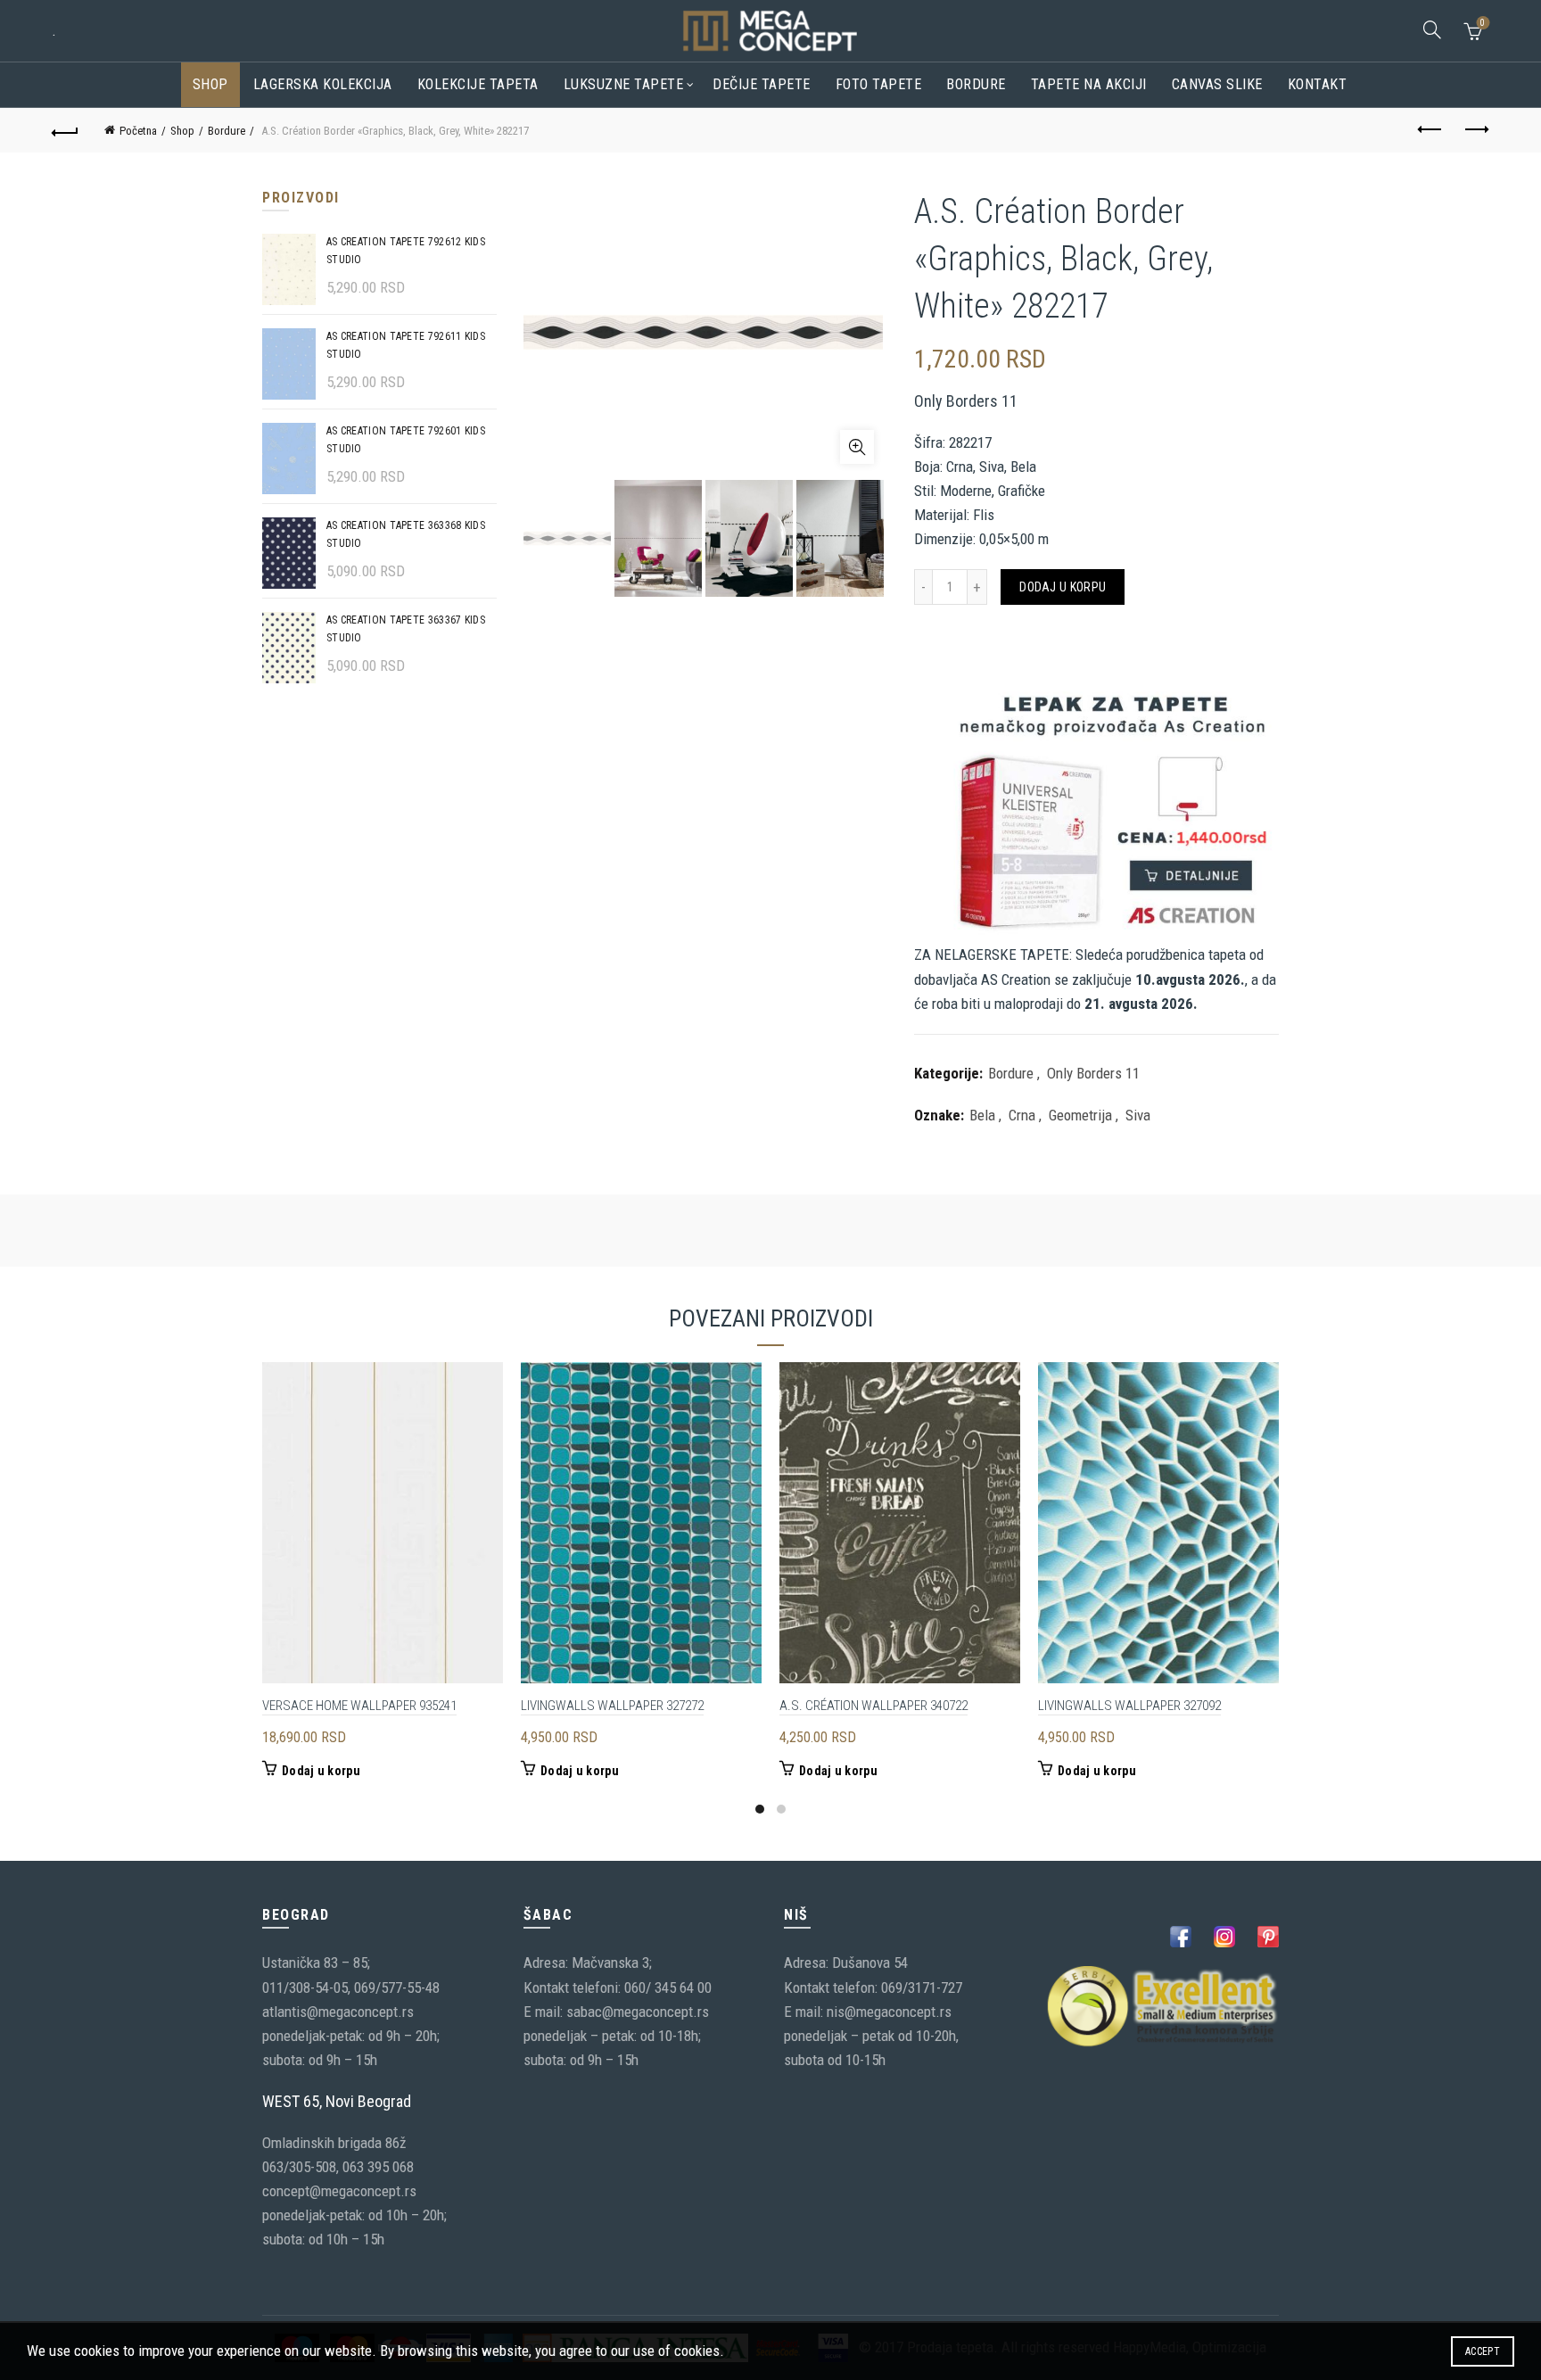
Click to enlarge (857, 447)
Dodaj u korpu (1063, 587)
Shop (210, 84)
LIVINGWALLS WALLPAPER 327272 (612, 1706)
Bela (982, 1115)
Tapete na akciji (1089, 84)
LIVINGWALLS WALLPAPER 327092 (1129, 1706)
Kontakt (1318, 84)
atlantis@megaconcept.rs (338, 2012)
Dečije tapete (762, 84)
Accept (1483, 2351)
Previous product (1431, 130)
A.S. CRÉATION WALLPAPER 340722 (874, 1706)
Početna (138, 131)
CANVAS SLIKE (1217, 84)
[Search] (1432, 29)
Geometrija (1080, 1115)
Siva (1138, 1115)
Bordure (976, 84)
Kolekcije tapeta (478, 84)
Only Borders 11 (1093, 1073)
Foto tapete (879, 84)
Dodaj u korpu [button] (321, 1771)
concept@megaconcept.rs (339, 2191)
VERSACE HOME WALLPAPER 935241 (359, 1706)
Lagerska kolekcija (323, 84)
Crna (1022, 1115)
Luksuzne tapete (624, 84)
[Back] (65, 130)
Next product (1476, 130)
